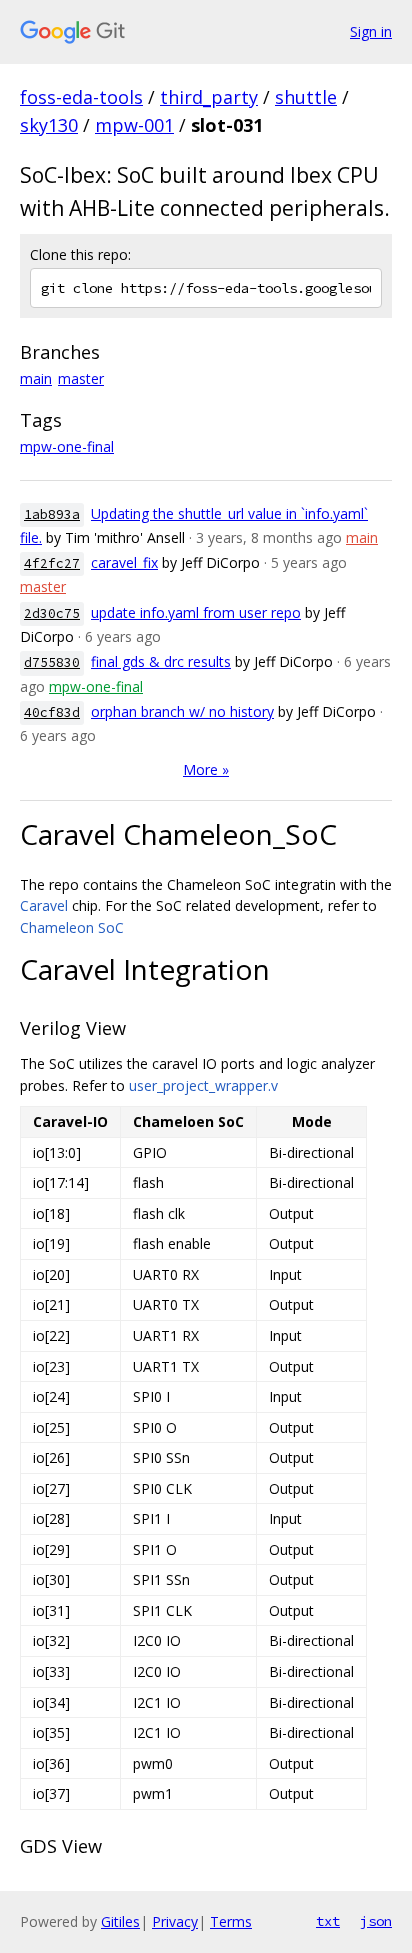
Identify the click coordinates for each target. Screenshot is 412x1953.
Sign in (371, 31)
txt (328, 1921)
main (36, 378)
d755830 (52, 662)
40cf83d (52, 712)
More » (206, 769)
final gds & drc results (161, 661)
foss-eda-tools (81, 97)
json (376, 1921)
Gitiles (120, 1921)
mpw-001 (134, 125)
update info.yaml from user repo (196, 612)
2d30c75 (52, 613)
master (81, 378)
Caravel (44, 905)
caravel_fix (124, 562)
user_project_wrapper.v (203, 1085)
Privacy (175, 1921)
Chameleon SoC (72, 927)
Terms (231, 1921)
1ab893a (52, 514)
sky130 (49, 125)
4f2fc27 (52, 563)
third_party (209, 97)
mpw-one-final (67, 446)
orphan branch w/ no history (182, 711)
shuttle (306, 97)
